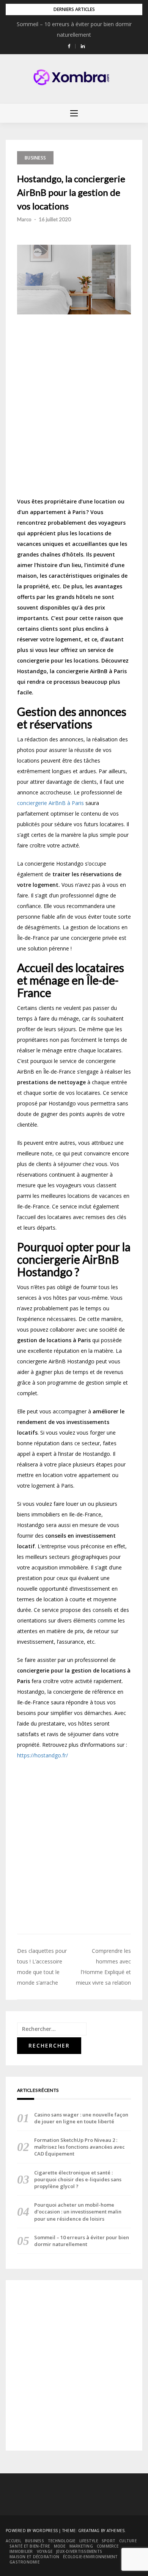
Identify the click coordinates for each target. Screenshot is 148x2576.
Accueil (13, 2541)
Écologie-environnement (91, 2557)
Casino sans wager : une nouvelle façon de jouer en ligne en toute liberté (81, 2118)
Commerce (108, 2546)
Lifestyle (89, 2541)
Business (35, 158)
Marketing (81, 2546)
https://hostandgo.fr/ (43, 1755)
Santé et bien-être (30, 2546)
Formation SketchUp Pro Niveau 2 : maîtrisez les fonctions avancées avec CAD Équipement (80, 2147)
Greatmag (89, 2531)
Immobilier (21, 2551)
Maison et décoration (34, 2557)
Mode (60, 2546)
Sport (109, 2541)
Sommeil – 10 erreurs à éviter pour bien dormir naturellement (82, 2241)
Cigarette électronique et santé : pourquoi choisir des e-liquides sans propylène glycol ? (78, 2179)
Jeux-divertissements (79, 2551)
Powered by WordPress (32, 2531)
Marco (24, 219)
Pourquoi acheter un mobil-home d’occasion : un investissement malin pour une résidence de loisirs (78, 2212)
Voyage (45, 2551)
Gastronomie (24, 2562)
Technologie (62, 2541)
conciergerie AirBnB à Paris (50, 803)
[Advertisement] (74, 409)
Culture (128, 2541)
